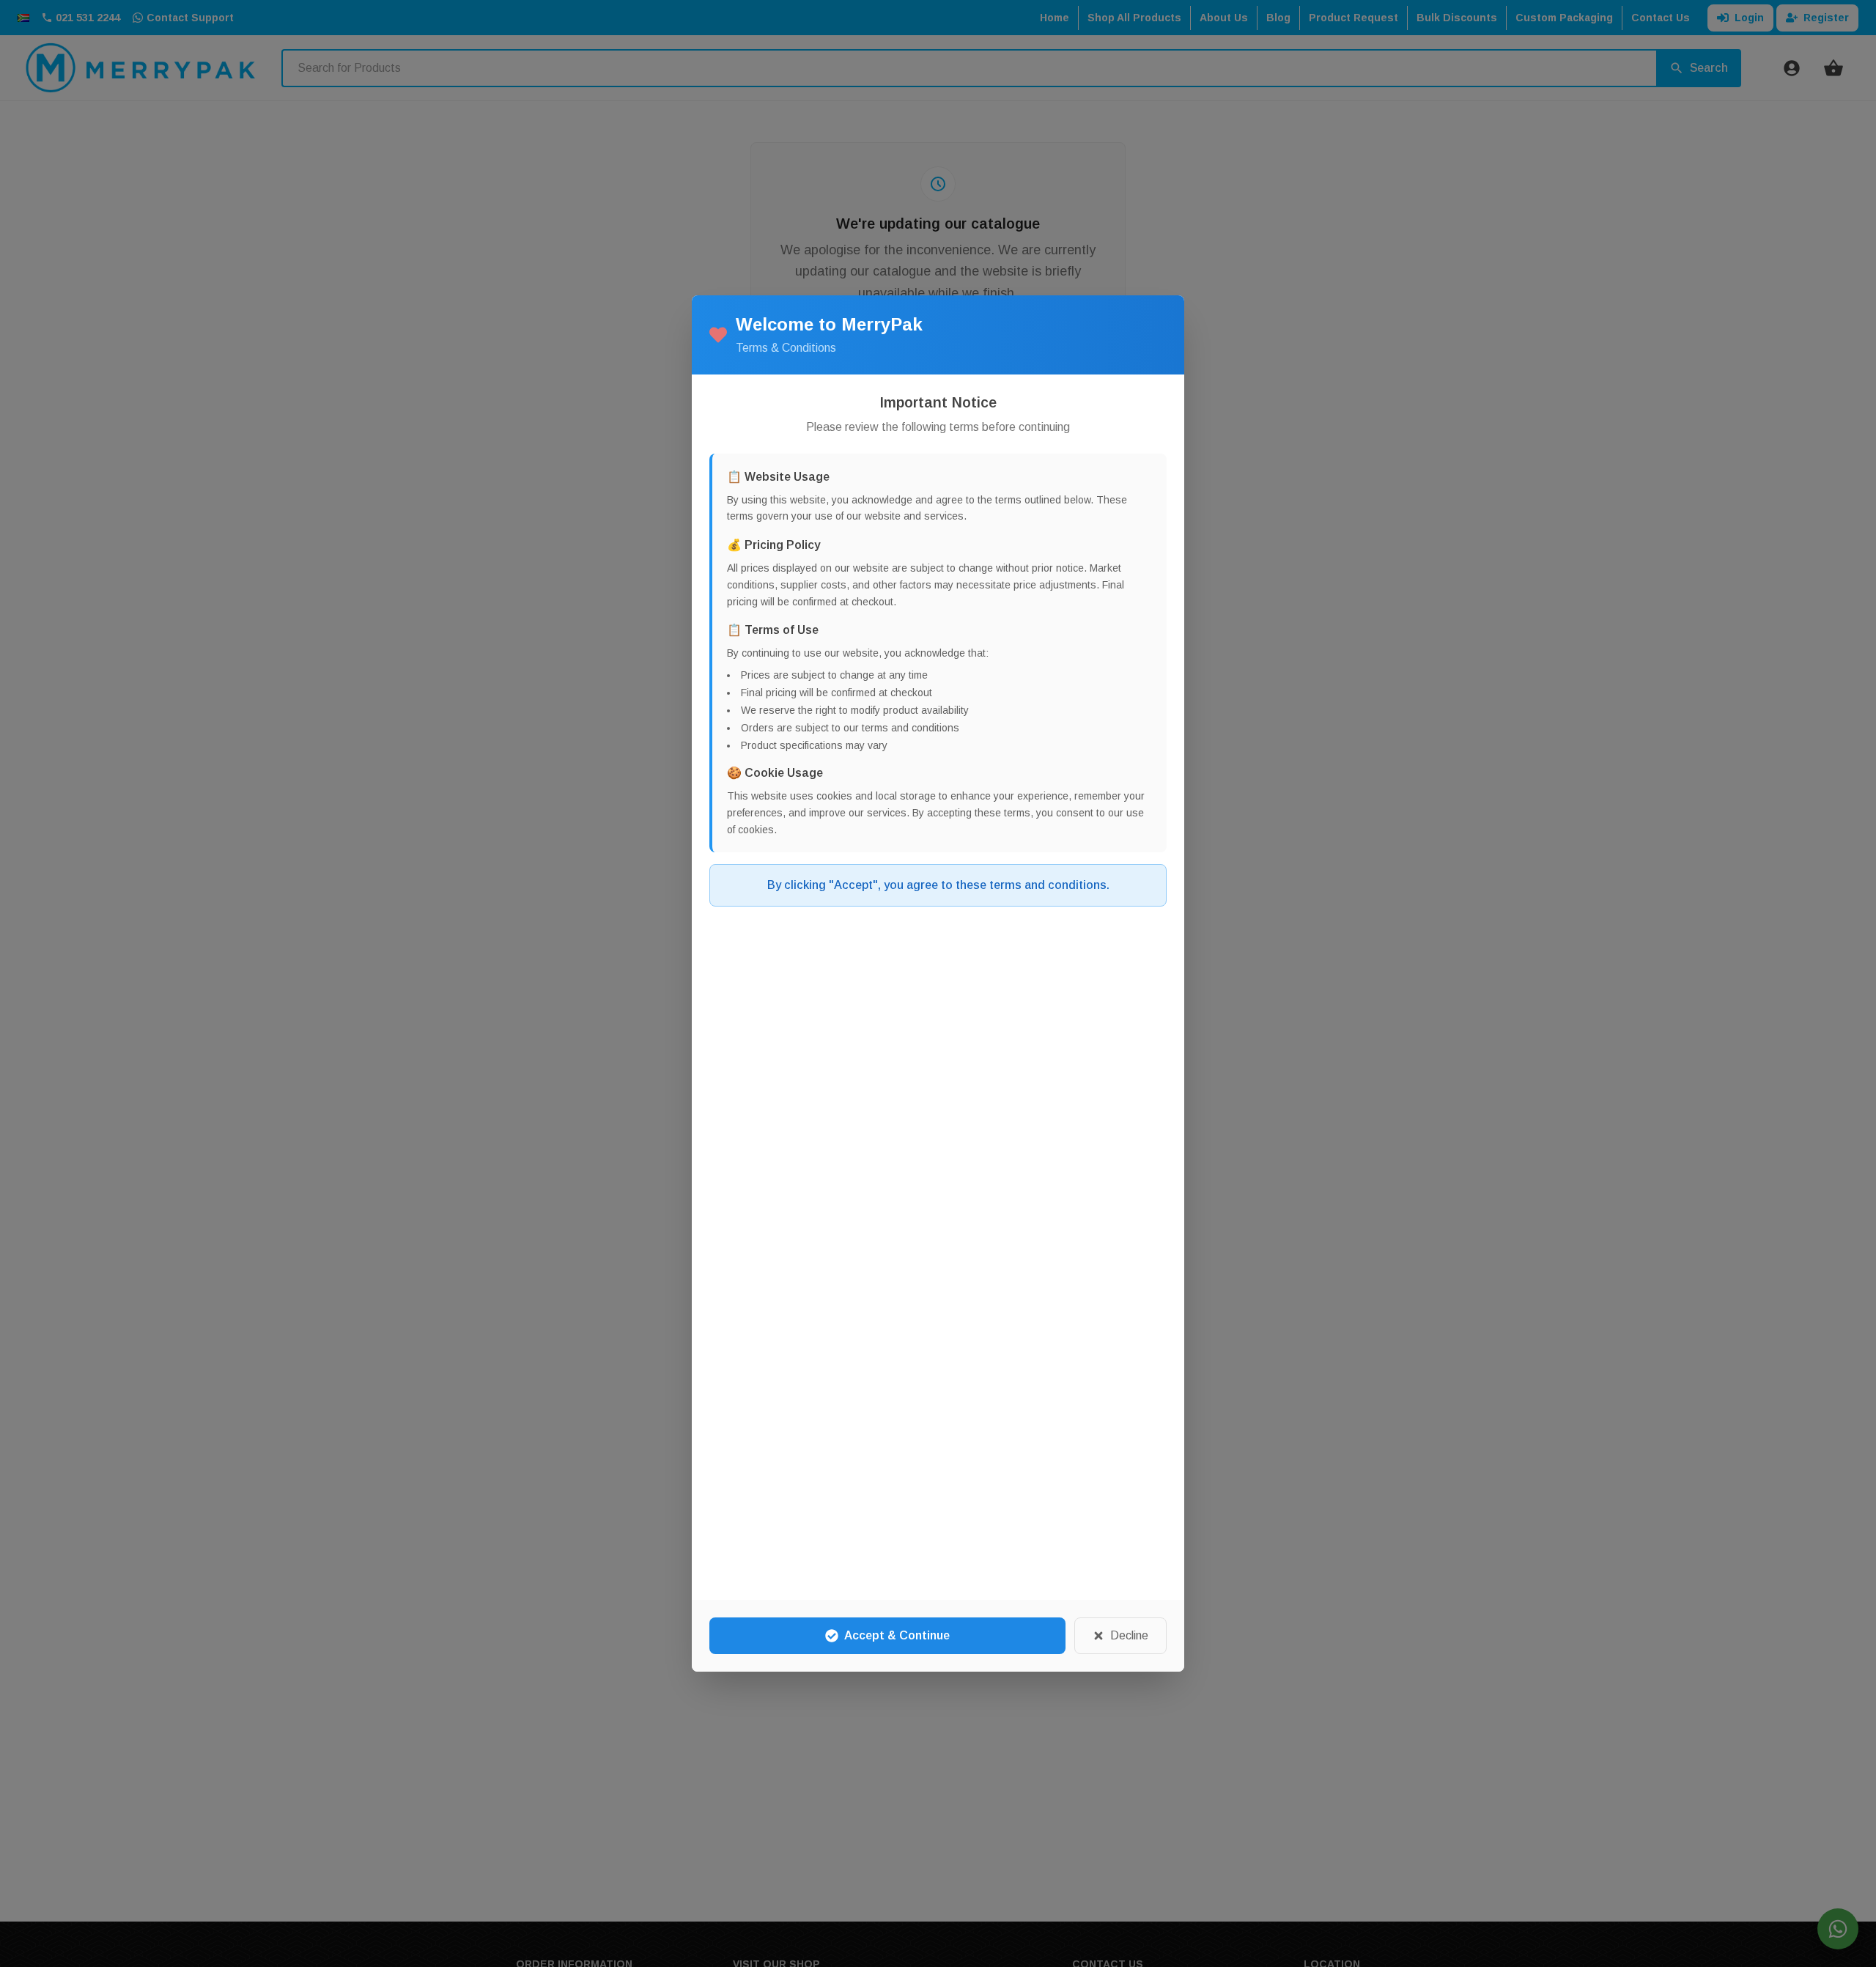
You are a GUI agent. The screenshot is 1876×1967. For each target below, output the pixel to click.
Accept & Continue (897, 1635)
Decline (1129, 1635)
